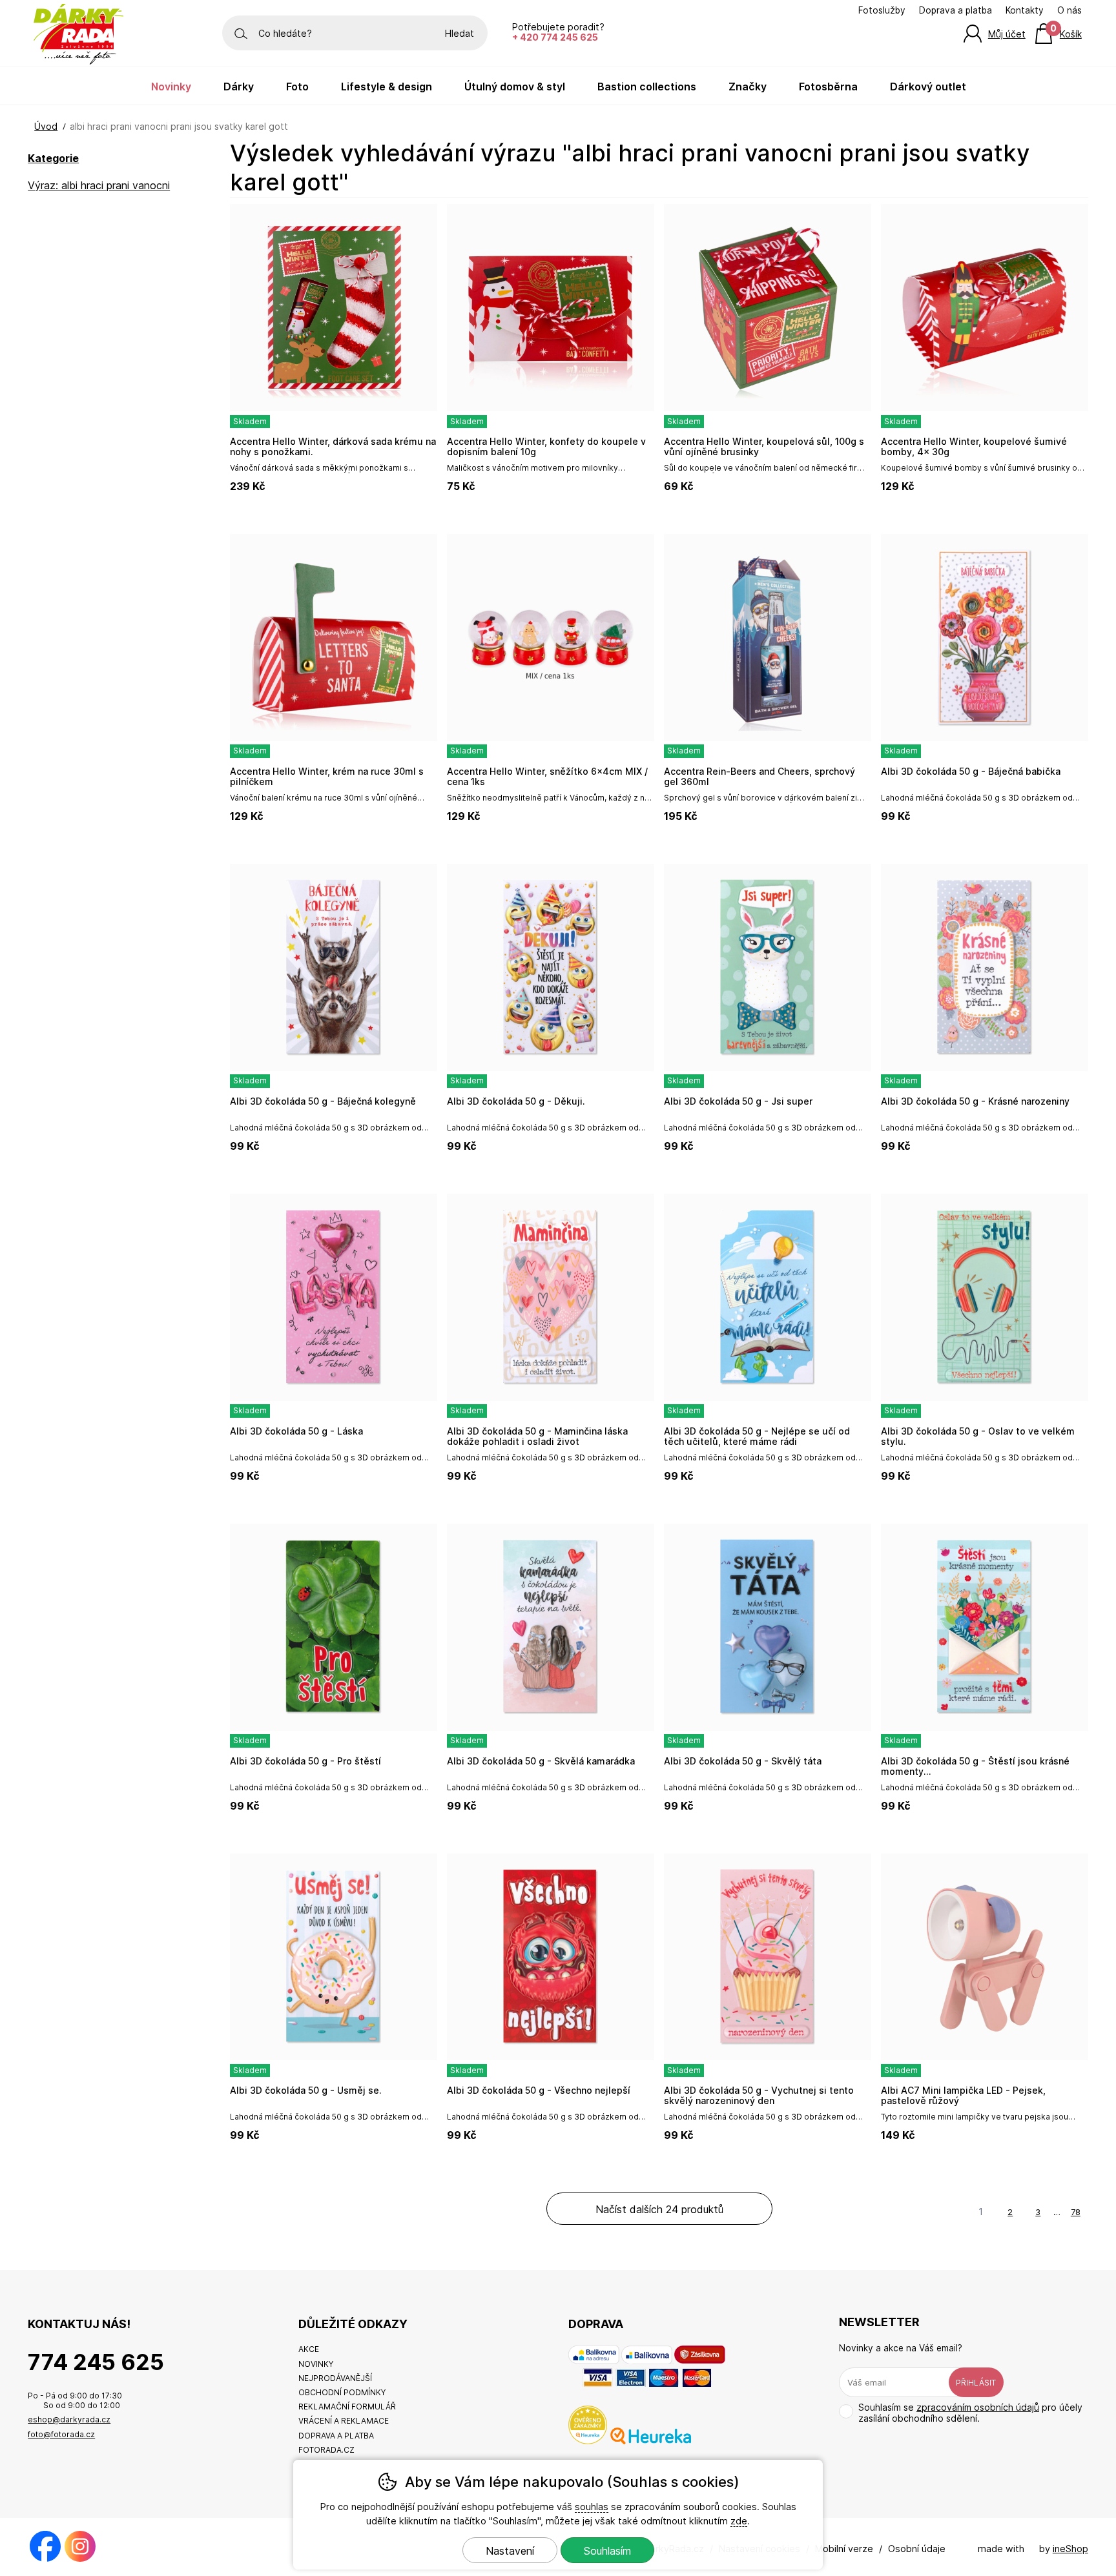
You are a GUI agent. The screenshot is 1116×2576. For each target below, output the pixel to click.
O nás (1069, 10)
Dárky (239, 87)
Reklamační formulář (347, 2407)
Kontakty (1025, 10)
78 (1076, 2212)
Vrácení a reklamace (344, 2421)
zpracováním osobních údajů (978, 2407)
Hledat (460, 33)
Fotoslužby (882, 10)
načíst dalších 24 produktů (659, 2209)
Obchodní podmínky (342, 2392)
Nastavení (510, 2551)
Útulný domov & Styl (515, 87)
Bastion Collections (647, 87)
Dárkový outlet (928, 87)
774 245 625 (96, 2362)
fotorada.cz (326, 2450)
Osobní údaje (917, 2549)
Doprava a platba (956, 10)
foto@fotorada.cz (61, 2434)
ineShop (1070, 2549)
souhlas (592, 2507)
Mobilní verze (844, 2549)
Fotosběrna (828, 87)
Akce (309, 2349)
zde (739, 2521)
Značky (748, 87)
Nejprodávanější (335, 2378)
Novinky (171, 87)
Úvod (46, 126)
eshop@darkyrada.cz (69, 2419)
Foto (297, 87)
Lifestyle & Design (387, 87)
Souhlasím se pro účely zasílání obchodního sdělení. (970, 2413)
